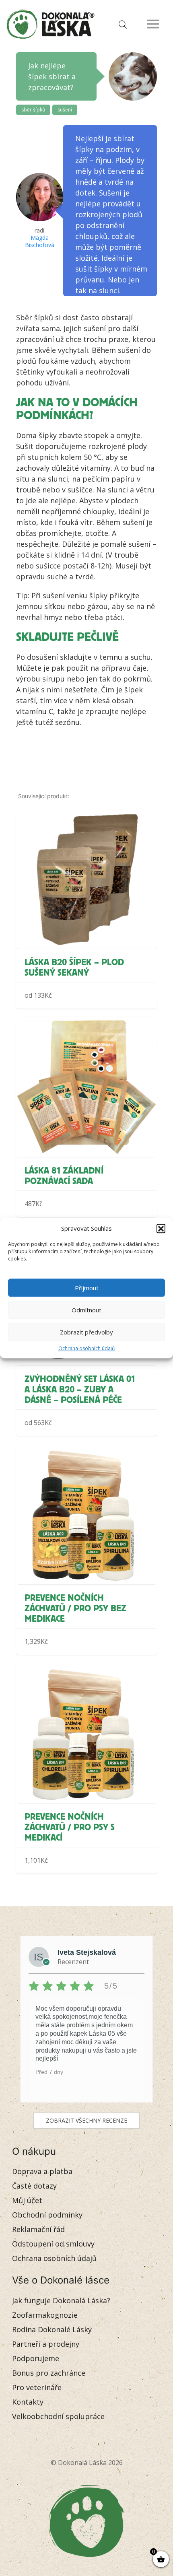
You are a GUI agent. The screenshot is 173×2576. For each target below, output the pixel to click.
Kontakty (28, 2402)
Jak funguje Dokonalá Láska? (61, 2300)
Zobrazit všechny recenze (86, 2120)
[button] (161, 1228)
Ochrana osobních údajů (86, 1348)
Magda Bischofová (40, 241)
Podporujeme (36, 2358)
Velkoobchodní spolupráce (58, 2416)
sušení (65, 110)
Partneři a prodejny (46, 2344)
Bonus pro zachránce (49, 2373)
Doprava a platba (42, 2171)
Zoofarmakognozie (45, 2315)
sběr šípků (33, 110)
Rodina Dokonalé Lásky (52, 2329)
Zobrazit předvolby (86, 1332)
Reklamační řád (38, 2229)
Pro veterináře (37, 2387)
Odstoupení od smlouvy (53, 2244)
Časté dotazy (34, 2186)
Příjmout (87, 1288)
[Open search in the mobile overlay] (121, 24)
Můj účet (27, 2200)
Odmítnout (86, 1310)
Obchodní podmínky (47, 2215)
